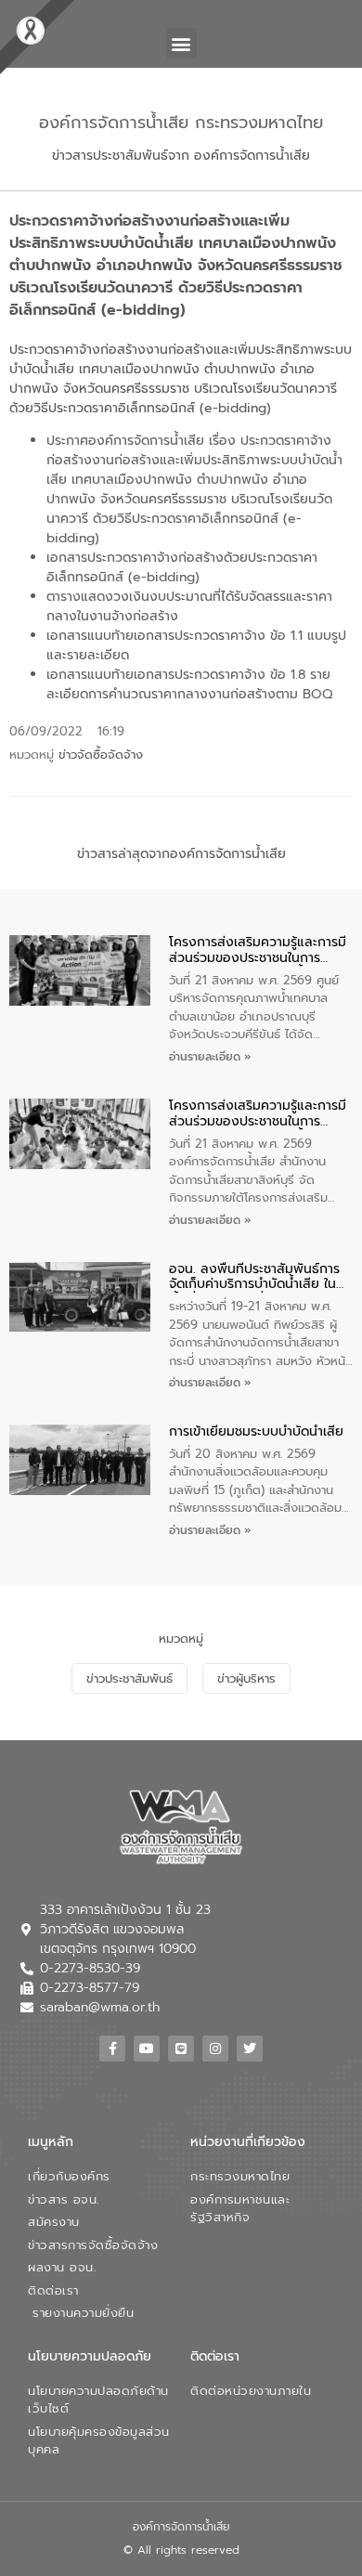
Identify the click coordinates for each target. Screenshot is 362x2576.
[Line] (181, 2049)
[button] (181, 43)
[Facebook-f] (112, 2049)
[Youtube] (147, 2049)
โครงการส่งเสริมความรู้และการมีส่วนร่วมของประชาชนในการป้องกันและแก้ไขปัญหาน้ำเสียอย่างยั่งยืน (258, 951)
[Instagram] (215, 2049)
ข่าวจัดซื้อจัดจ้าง (101, 755)
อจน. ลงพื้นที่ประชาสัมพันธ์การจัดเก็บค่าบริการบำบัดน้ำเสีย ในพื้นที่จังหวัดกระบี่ (254, 1278)
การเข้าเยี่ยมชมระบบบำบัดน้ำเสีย (256, 1432)
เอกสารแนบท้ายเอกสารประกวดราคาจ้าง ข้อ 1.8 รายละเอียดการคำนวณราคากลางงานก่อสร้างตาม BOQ (189, 684)
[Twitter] (250, 2049)
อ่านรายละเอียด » (210, 1057)
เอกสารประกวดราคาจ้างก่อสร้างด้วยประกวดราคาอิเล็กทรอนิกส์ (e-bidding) (182, 567)
